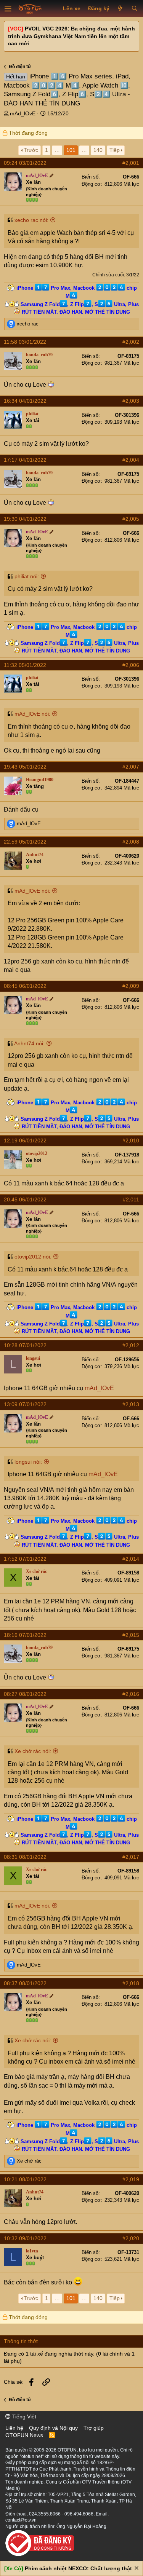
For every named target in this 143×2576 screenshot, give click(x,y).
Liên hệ (14, 2428)
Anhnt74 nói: (29, 1043)
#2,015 (131, 1635)
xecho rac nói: (31, 220)
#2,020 (131, 2238)
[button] (8, 9)
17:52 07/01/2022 (25, 1559)
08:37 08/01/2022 (25, 1983)
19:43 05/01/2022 (25, 767)
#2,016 (131, 1694)
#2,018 (131, 1983)
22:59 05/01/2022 (25, 842)
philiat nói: (27, 576)
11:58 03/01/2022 (25, 342)
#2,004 (131, 460)
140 (98, 150)
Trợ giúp (94, 2428)
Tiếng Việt (23, 2416)
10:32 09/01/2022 (25, 2238)
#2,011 (131, 1199)
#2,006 (131, 665)
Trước (31, 150)
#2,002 (131, 342)
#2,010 (131, 1140)
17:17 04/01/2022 (25, 460)
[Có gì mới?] (120, 9)
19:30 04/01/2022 (25, 519)
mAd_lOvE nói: (32, 714)
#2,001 (131, 163)
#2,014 (131, 1559)
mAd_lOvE (23, 113)
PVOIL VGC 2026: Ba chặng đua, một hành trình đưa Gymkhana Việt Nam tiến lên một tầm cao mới (71, 36)
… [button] (57, 150)
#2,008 (131, 842)
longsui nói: (28, 1462)
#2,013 (131, 1404)
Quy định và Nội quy (53, 2428)
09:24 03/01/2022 (25, 163)
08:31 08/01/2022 (25, 1857)
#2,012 (131, 1345)
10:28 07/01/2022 (25, 1345)
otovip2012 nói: (33, 1257)
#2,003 (131, 401)
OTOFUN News (24, 2435)
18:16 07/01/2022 (25, 1635)
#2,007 (131, 767)
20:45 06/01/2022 (25, 1199)
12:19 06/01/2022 (25, 1140)
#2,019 (131, 2179)
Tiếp (115, 150)
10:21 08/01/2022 (25, 2179)
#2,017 (131, 1857)
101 (71, 150)
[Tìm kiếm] (134, 9)
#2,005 (131, 519)
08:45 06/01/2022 (25, 986)
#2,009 (131, 986)
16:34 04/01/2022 (25, 401)
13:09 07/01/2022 (25, 1404)
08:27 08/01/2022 (25, 1694)
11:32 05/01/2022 (25, 665)
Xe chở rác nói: (33, 1751)
